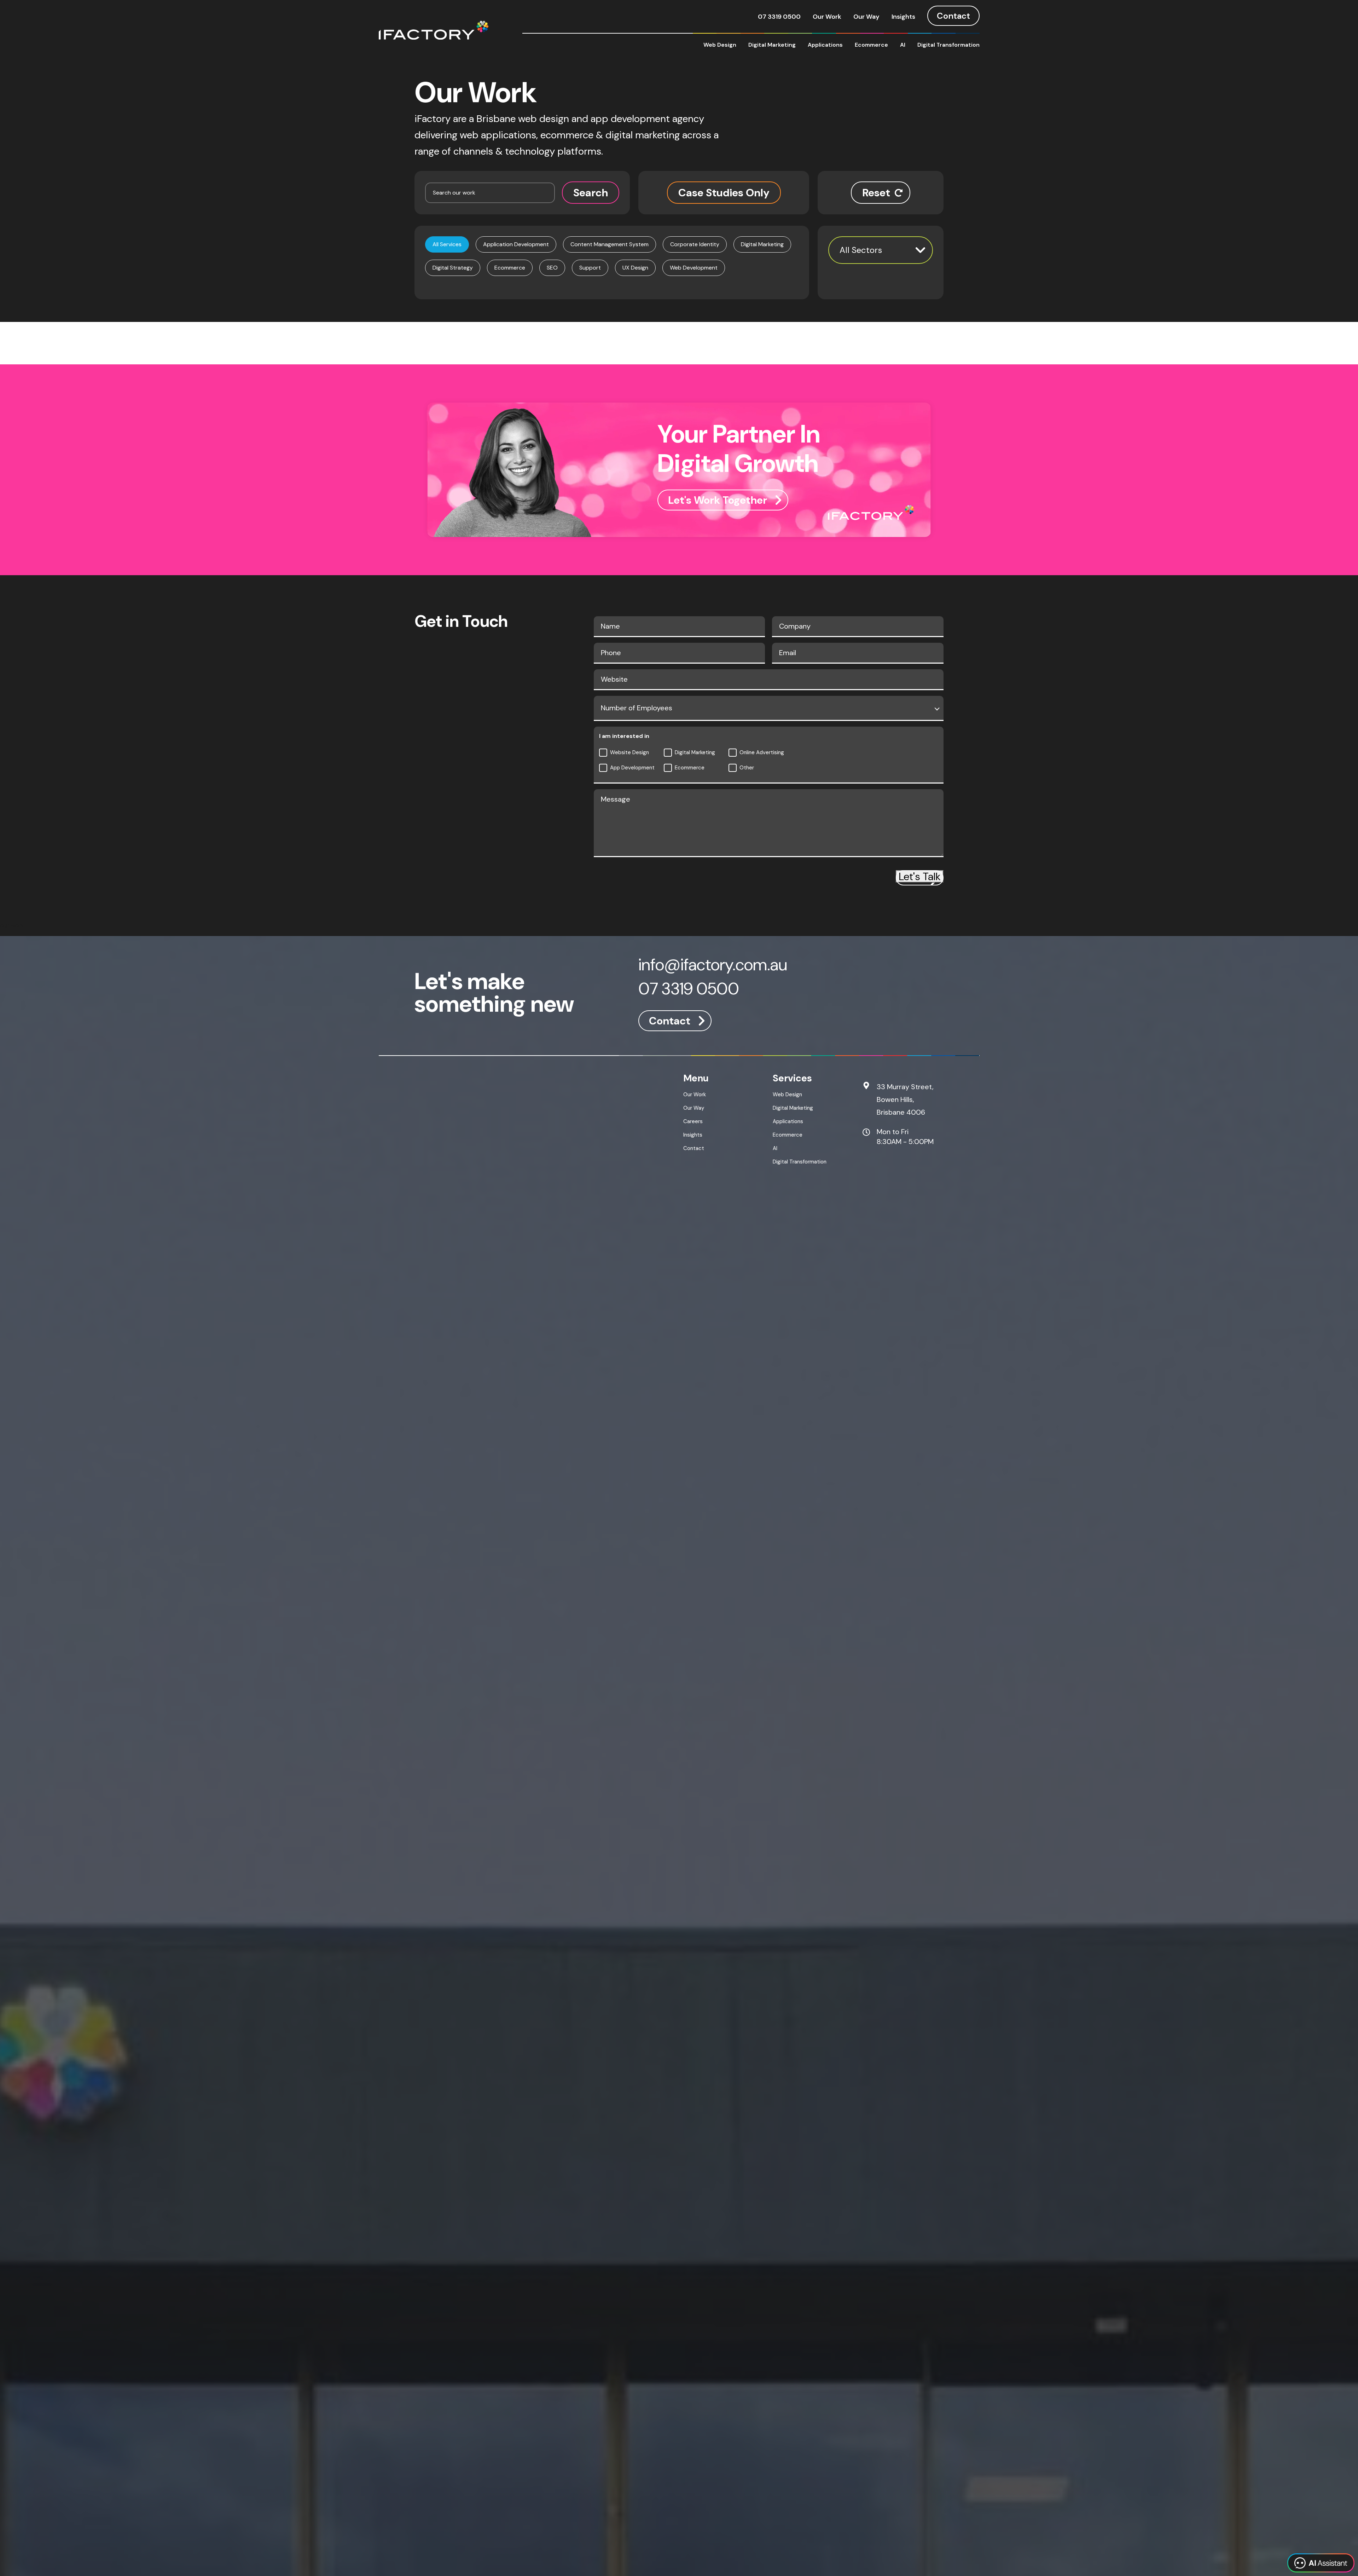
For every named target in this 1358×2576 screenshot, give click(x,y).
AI (903, 45)
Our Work (827, 17)
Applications (825, 45)
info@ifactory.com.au (713, 966)
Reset (876, 193)
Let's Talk (920, 876)
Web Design (720, 45)
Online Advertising (762, 752)
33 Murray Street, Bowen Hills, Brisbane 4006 (905, 1099)
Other (747, 768)
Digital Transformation (948, 45)
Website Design (629, 752)
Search (591, 193)
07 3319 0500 (779, 17)
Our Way (866, 17)
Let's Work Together (718, 500)
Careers (693, 1121)
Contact (953, 16)
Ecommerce (871, 45)
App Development (632, 768)
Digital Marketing (772, 45)
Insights (903, 17)
